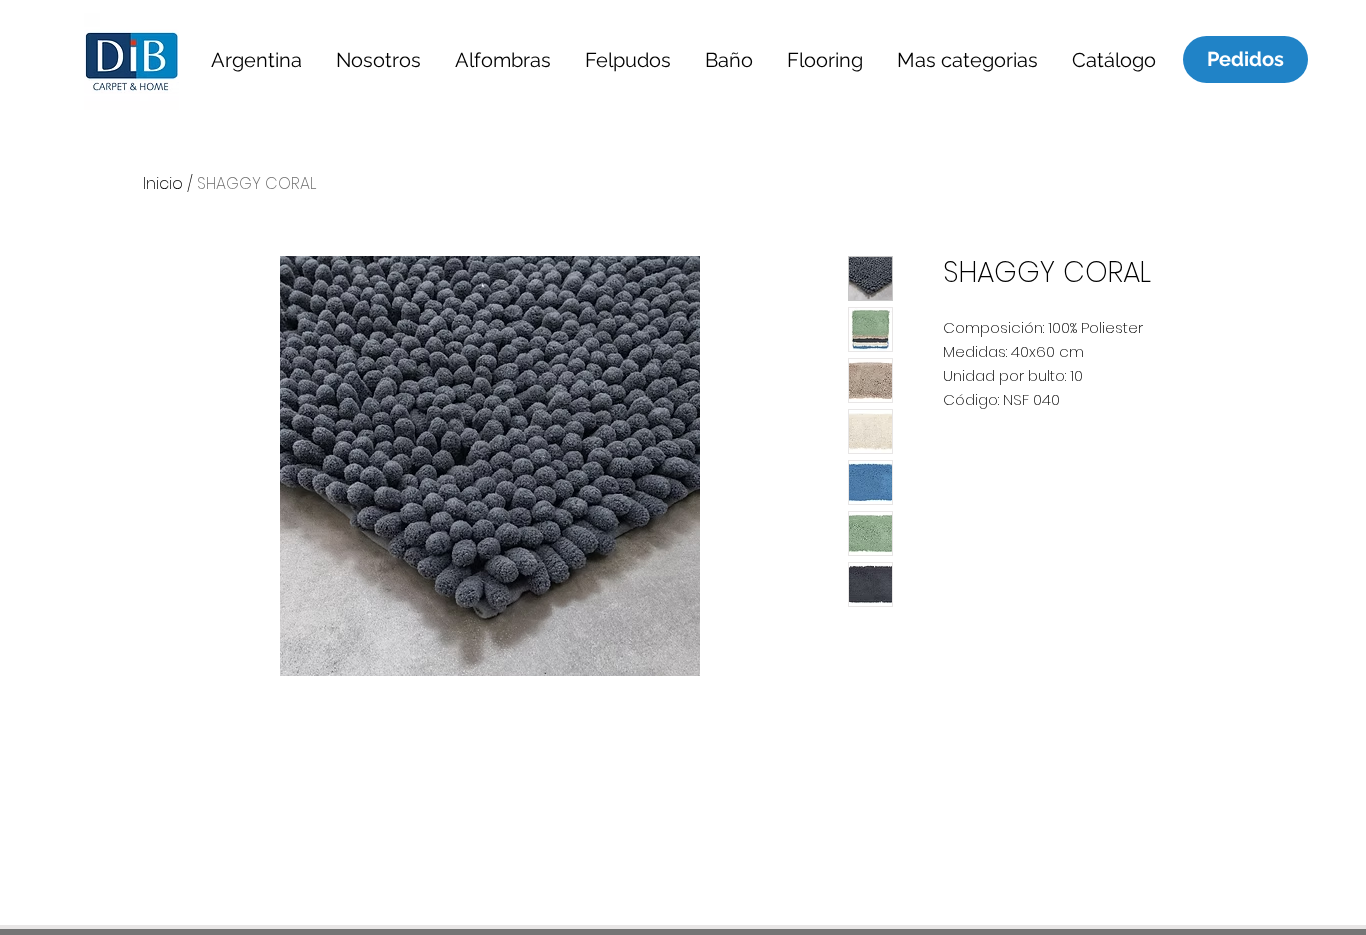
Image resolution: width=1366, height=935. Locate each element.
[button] (256, 59)
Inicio (163, 183)
